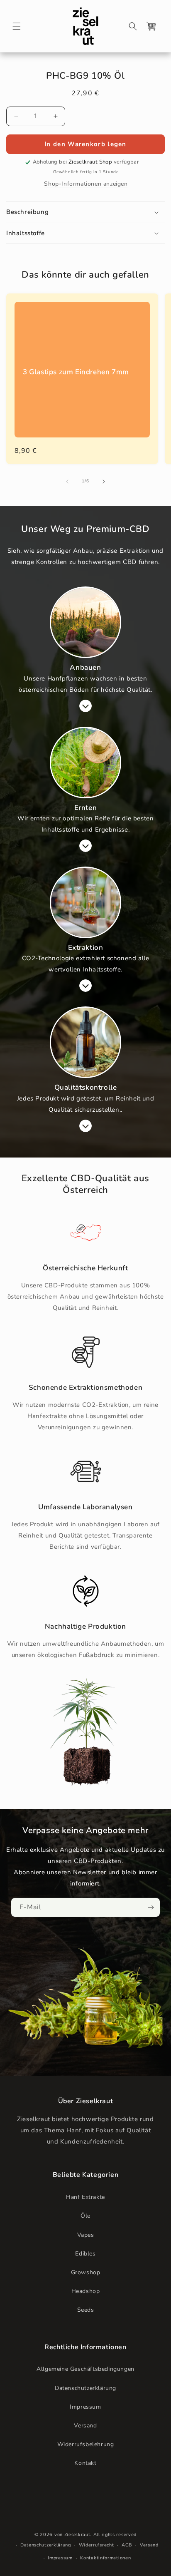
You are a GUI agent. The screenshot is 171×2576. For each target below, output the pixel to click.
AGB (127, 2545)
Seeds (86, 2310)
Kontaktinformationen (105, 2558)
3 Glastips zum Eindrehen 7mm (76, 372)
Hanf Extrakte (85, 2197)
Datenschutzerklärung (85, 2388)
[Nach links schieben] (67, 482)
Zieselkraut (77, 2535)
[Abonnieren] (151, 1907)
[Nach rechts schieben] (104, 482)
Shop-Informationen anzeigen (86, 184)
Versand (85, 2426)
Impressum (85, 2407)
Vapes (86, 2235)
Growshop (86, 2272)
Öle (85, 2216)
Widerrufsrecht (96, 2545)
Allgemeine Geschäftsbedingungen (85, 2369)
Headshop (86, 2291)
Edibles (85, 2254)
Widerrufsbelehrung (86, 2444)
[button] (17, 26)
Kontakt (85, 2463)
